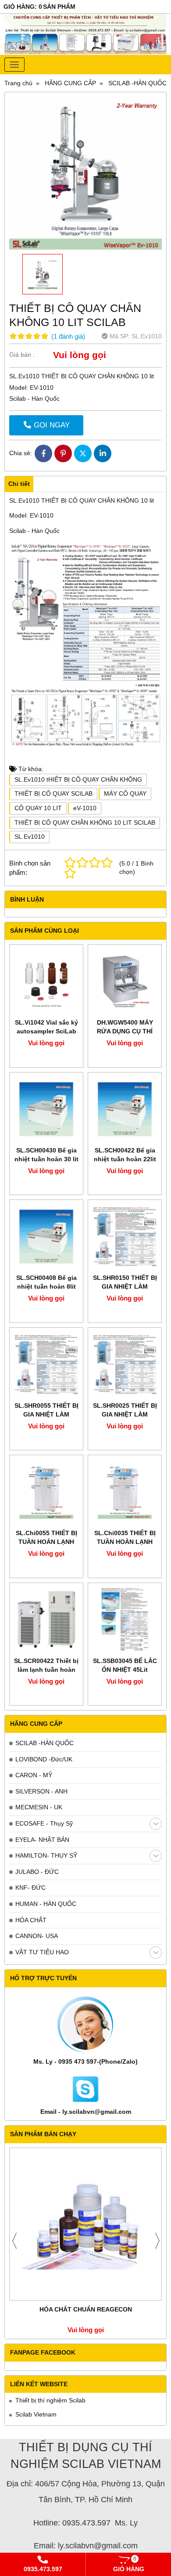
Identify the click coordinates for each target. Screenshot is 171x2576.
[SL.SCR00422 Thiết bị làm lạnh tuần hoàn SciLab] (46, 1620)
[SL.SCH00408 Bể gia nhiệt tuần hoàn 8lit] (46, 1237)
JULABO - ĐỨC (37, 1872)
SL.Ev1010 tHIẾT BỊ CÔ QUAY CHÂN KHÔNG (78, 779)
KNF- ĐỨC (30, 1888)
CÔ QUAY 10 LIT (38, 808)
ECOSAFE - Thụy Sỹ (44, 1823)
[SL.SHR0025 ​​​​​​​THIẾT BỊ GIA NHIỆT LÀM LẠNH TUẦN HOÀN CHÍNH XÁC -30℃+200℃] (125, 1364)
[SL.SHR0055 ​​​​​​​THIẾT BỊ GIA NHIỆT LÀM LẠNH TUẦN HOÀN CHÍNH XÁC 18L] (46, 1364)
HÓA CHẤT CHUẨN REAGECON (86, 2309)
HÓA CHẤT (31, 1920)
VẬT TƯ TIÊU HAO (42, 1952)
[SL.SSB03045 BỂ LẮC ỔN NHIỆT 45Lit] (125, 1620)
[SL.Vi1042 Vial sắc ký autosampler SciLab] (46, 981)
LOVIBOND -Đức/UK (44, 1759)
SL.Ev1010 (30, 837)
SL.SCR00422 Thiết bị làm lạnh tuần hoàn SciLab (46, 1670)
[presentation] (14, 2241)
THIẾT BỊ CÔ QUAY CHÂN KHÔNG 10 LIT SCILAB (85, 822)
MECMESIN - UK (39, 1807)
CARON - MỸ (34, 1775)
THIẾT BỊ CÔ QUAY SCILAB (53, 793)
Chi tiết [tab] (19, 484)
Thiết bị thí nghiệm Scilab (50, 2400)
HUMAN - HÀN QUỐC (46, 1904)
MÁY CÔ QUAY (125, 793)
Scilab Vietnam (36, 2414)
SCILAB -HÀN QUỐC (45, 1743)
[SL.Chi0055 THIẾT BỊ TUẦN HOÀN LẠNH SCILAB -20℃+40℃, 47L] (46, 1492)
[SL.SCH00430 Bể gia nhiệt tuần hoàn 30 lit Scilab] (46, 1109)
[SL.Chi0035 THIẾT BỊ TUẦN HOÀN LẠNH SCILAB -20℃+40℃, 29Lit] (125, 1492)
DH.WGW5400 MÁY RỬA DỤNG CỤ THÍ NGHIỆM (125, 1031)
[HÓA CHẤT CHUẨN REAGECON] (85, 2224)
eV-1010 (85, 808)
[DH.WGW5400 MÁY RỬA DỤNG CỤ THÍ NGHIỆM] (125, 981)
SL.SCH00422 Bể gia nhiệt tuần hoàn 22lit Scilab (125, 1159)
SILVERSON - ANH (41, 1791)
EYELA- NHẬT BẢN (42, 1840)
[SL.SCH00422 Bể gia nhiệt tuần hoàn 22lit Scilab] (125, 1109)
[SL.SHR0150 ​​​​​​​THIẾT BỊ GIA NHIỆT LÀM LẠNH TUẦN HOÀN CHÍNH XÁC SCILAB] (125, 1237)
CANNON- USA (37, 1936)
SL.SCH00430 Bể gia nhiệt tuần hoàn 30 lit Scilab (46, 1159)
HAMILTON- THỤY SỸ (46, 1855)
